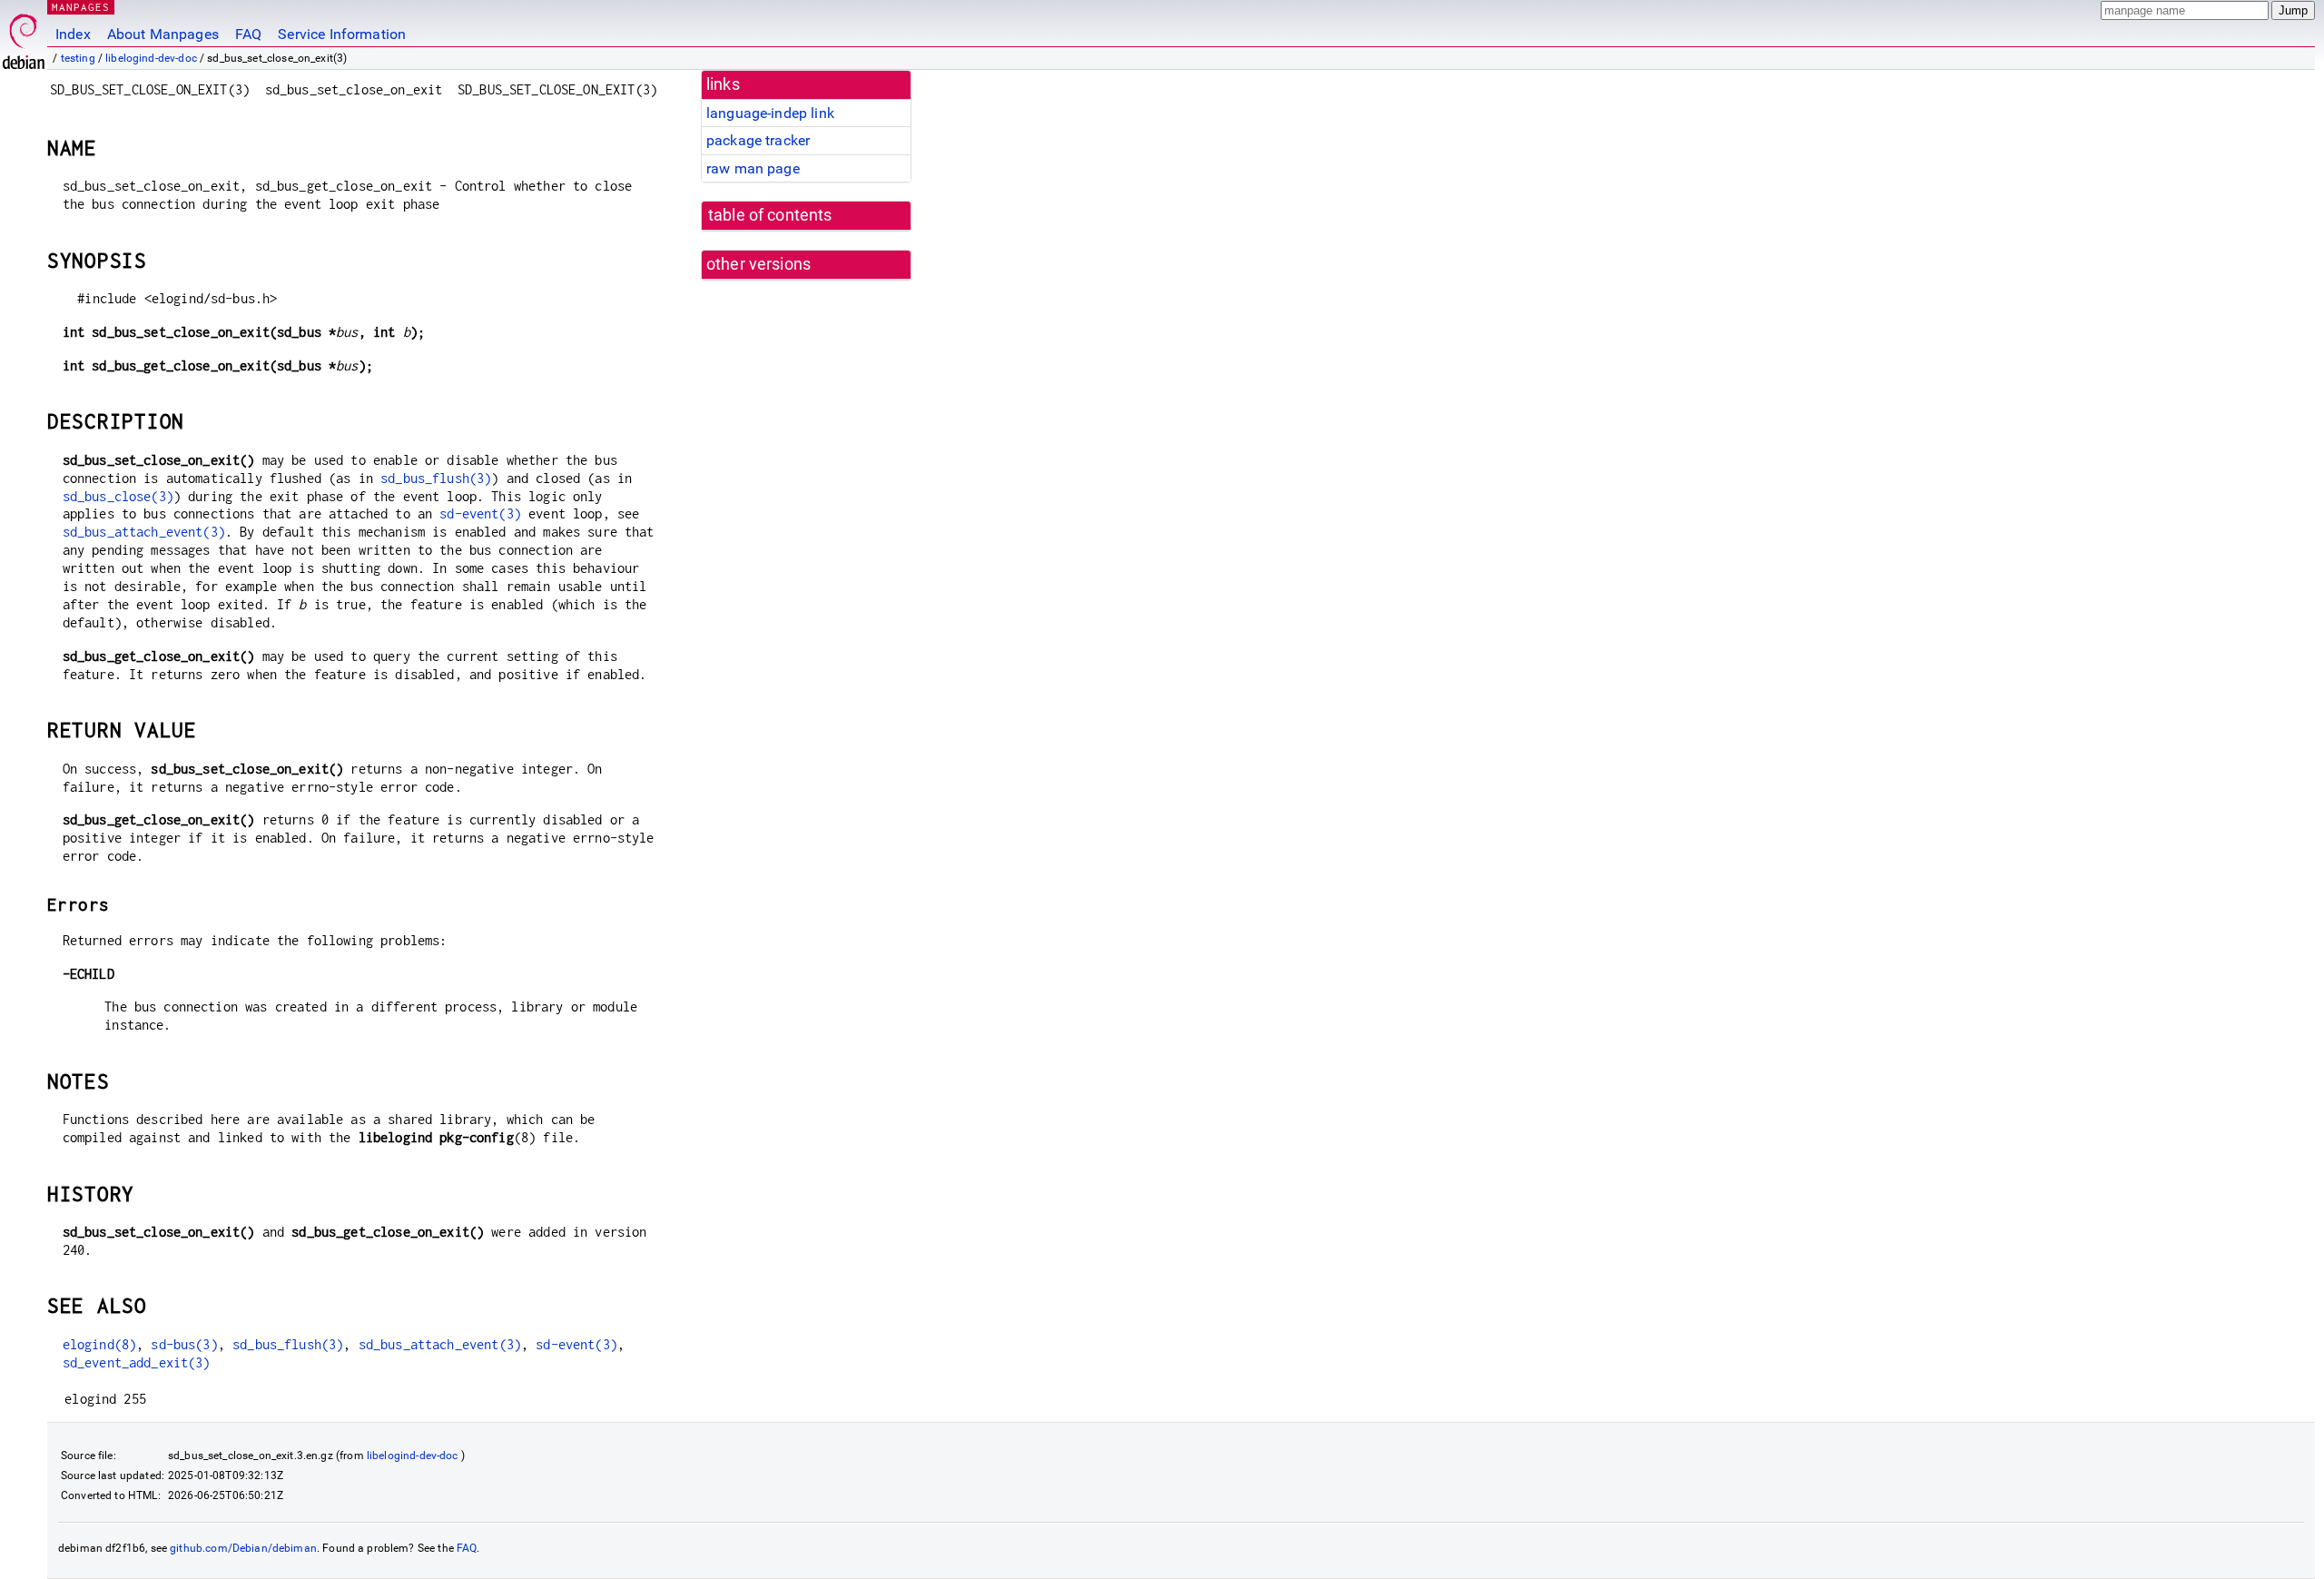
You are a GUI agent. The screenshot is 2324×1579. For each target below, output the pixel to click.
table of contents (770, 215)
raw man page (753, 168)
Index (73, 34)
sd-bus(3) (184, 1344)
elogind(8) (100, 1344)
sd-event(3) (480, 513)
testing (78, 58)
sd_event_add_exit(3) (137, 1362)
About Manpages (163, 34)
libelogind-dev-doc (151, 58)
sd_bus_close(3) (118, 496)
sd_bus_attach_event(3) (144, 532)
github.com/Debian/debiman (243, 1548)
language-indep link (770, 113)
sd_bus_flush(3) (436, 478)
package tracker (758, 140)
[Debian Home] (24, 37)
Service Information (342, 34)
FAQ (248, 34)
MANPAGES (81, 7)
